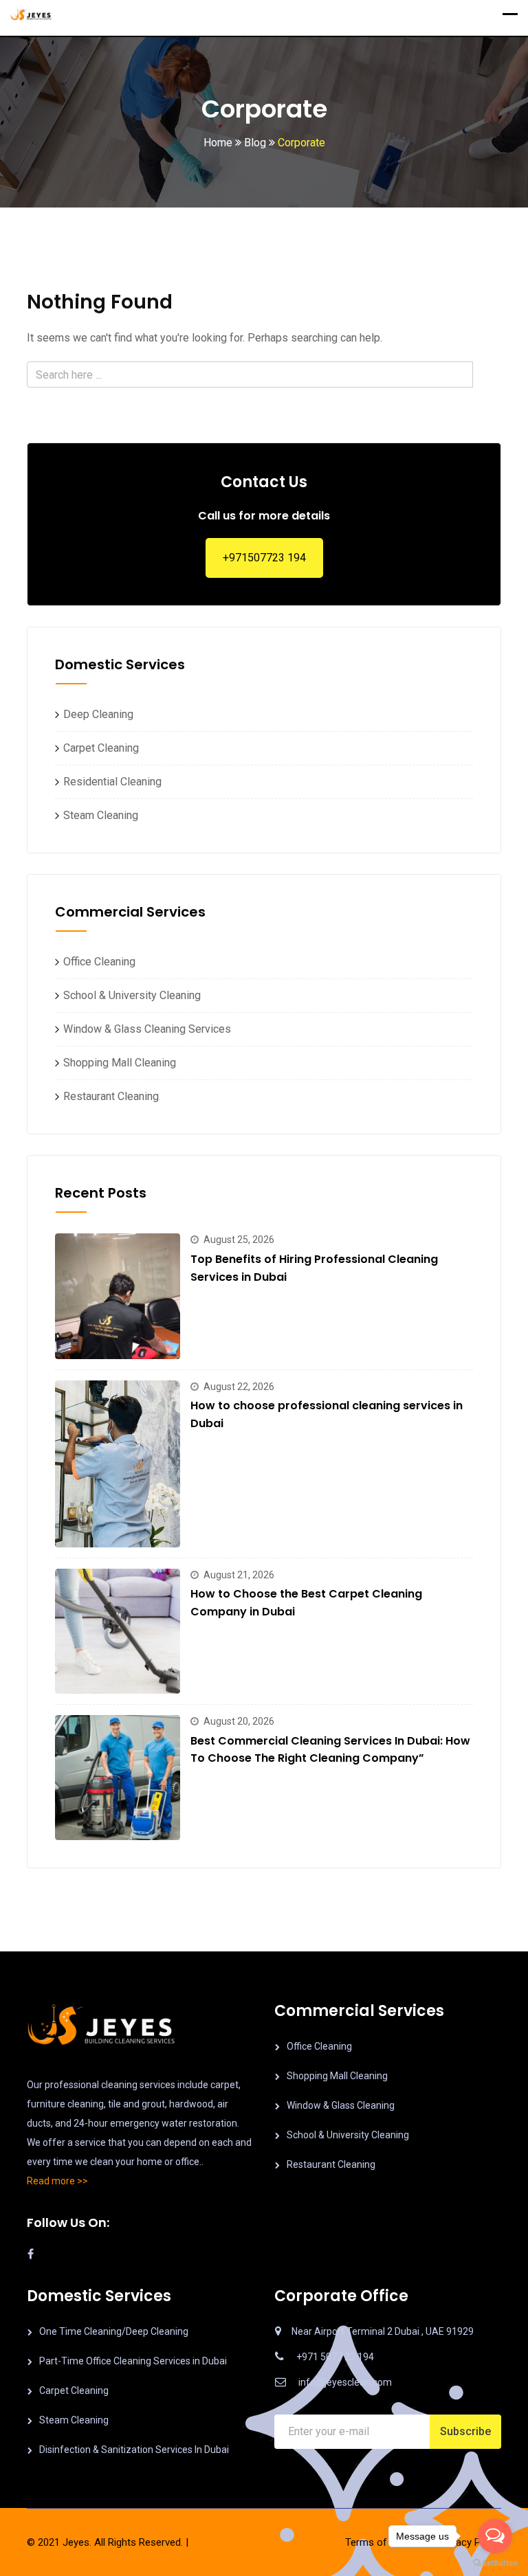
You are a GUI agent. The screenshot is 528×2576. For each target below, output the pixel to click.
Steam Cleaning (97, 815)
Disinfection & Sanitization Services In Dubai (134, 2450)
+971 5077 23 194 (335, 2357)
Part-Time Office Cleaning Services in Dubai (133, 2361)
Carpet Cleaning (97, 748)
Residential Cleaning (108, 782)
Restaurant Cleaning (107, 1096)
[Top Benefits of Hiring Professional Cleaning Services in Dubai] (118, 1296)
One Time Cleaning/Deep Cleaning (114, 2331)
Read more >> (57, 2181)
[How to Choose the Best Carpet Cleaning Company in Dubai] (118, 1631)
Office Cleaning (95, 962)
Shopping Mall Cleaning (115, 1063)
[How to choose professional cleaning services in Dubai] (118, 1464)
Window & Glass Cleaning (341, 2105)
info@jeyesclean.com (345, 2382)
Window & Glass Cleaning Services (143, 1029)
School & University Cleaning (128, 995)
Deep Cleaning (94, 714)
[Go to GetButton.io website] (495, 2562)
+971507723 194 (264, 558)
